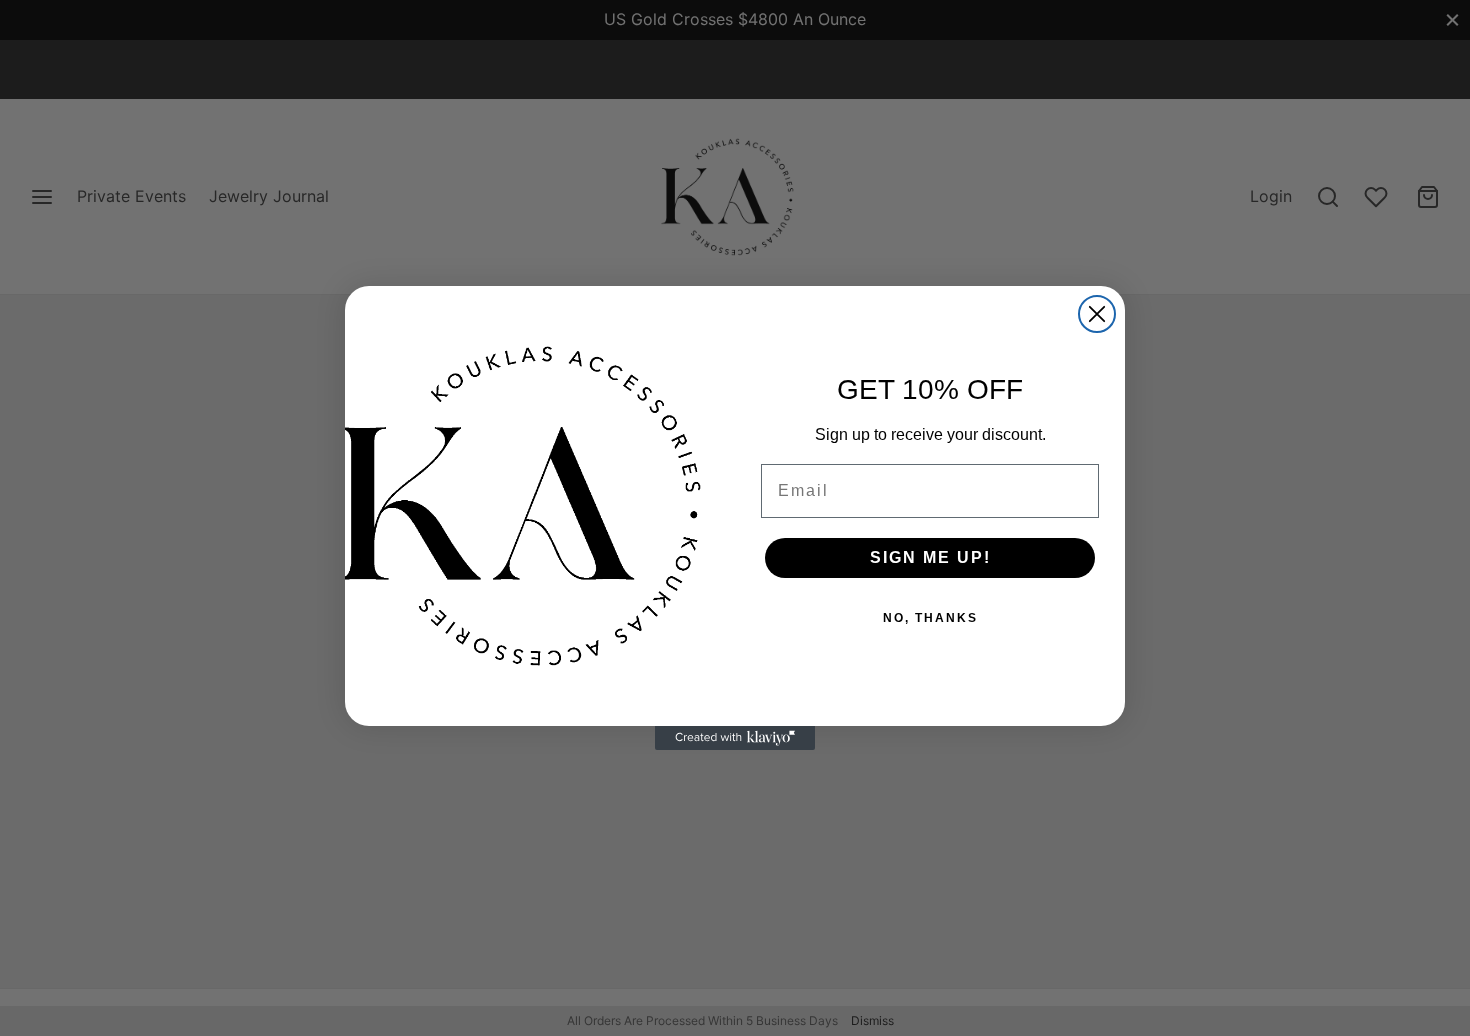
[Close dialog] (1097, 314)
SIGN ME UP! (930, 557)
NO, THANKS (930, 618)
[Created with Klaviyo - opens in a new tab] (735, 738)
